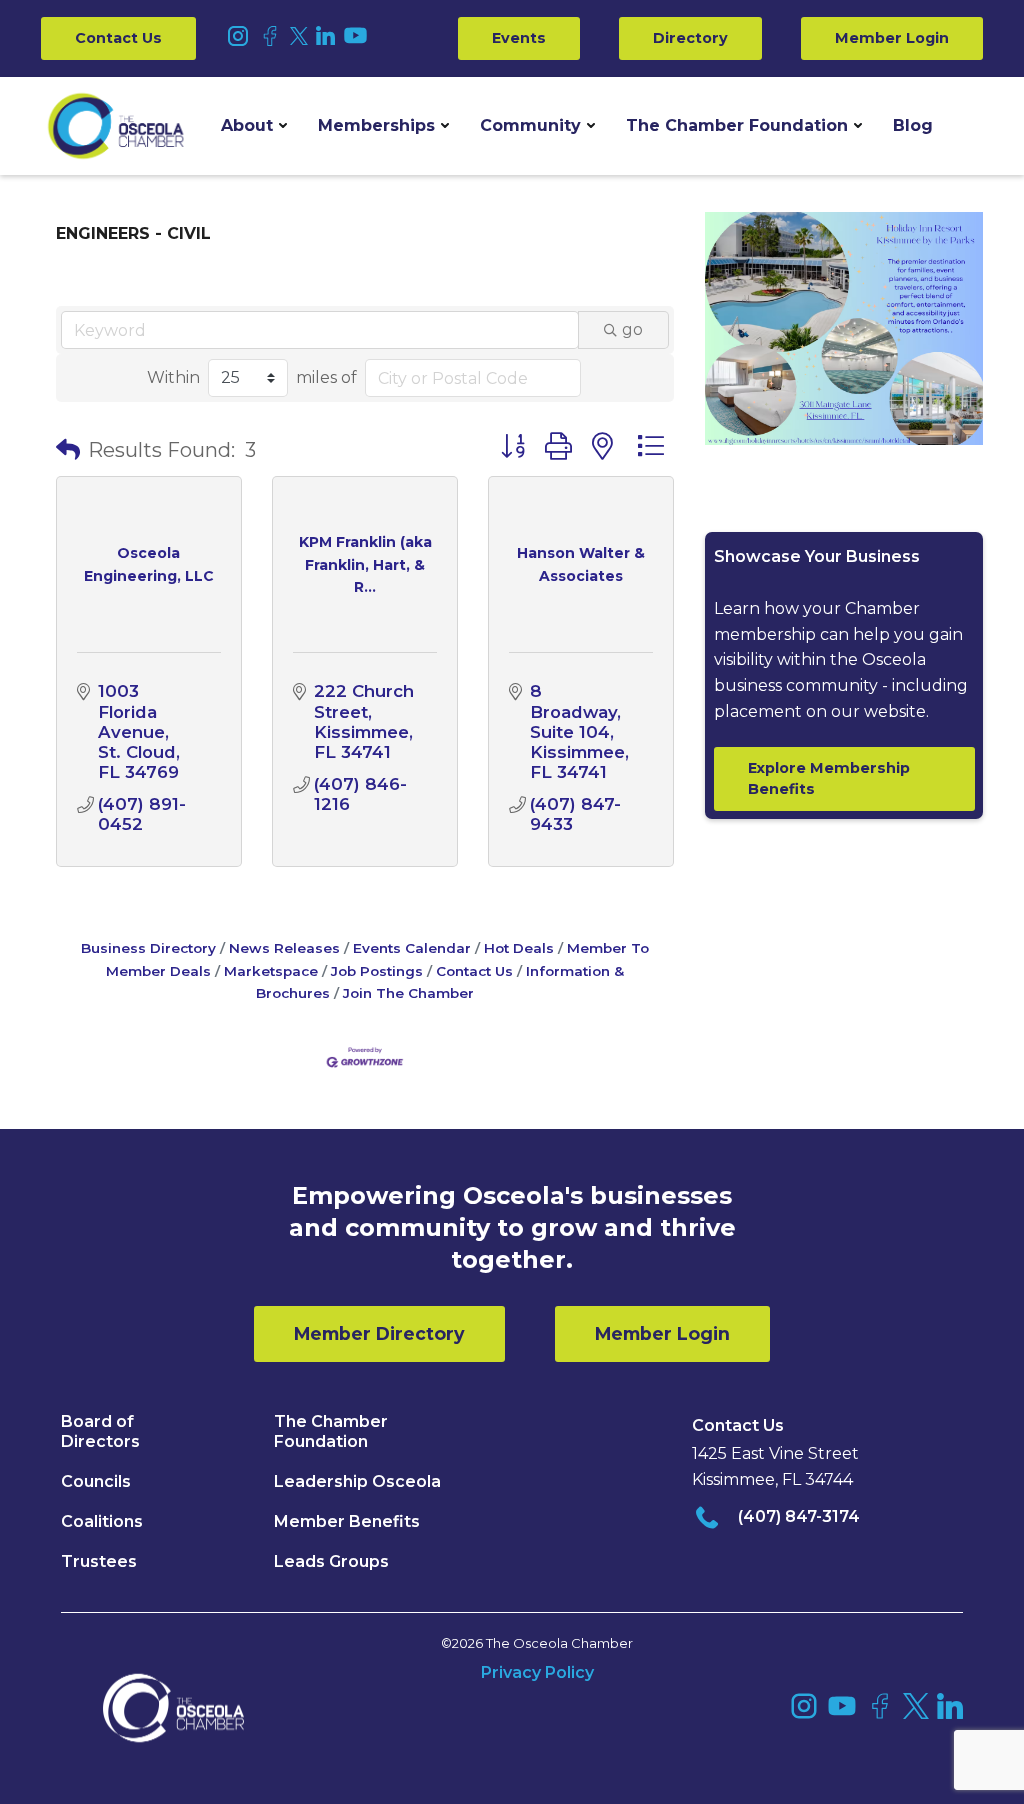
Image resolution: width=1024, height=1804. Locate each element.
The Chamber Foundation (737, 125)
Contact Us (118, 38)
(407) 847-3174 (799, 1516)
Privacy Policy (537, 1672)
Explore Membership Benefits (829, 778)
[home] (116, 126)
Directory (690, 38)
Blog (913, 125)
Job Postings (377, 971)
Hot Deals (519, 948)
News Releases (284, 948)
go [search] (632, 329)
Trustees (99, 1561)
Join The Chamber (408, 993)
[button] (254, 126)
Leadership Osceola (357, 1481)
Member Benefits (347, 1521)
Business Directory (148, 948)
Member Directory (379, 1333)
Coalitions (102, 1521)
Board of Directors (100, 1431)
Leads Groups (331, 1561)
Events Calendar (412, 948)
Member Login (892, 38)
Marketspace (271, 971)
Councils (96, 1481)
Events (519, 38)
